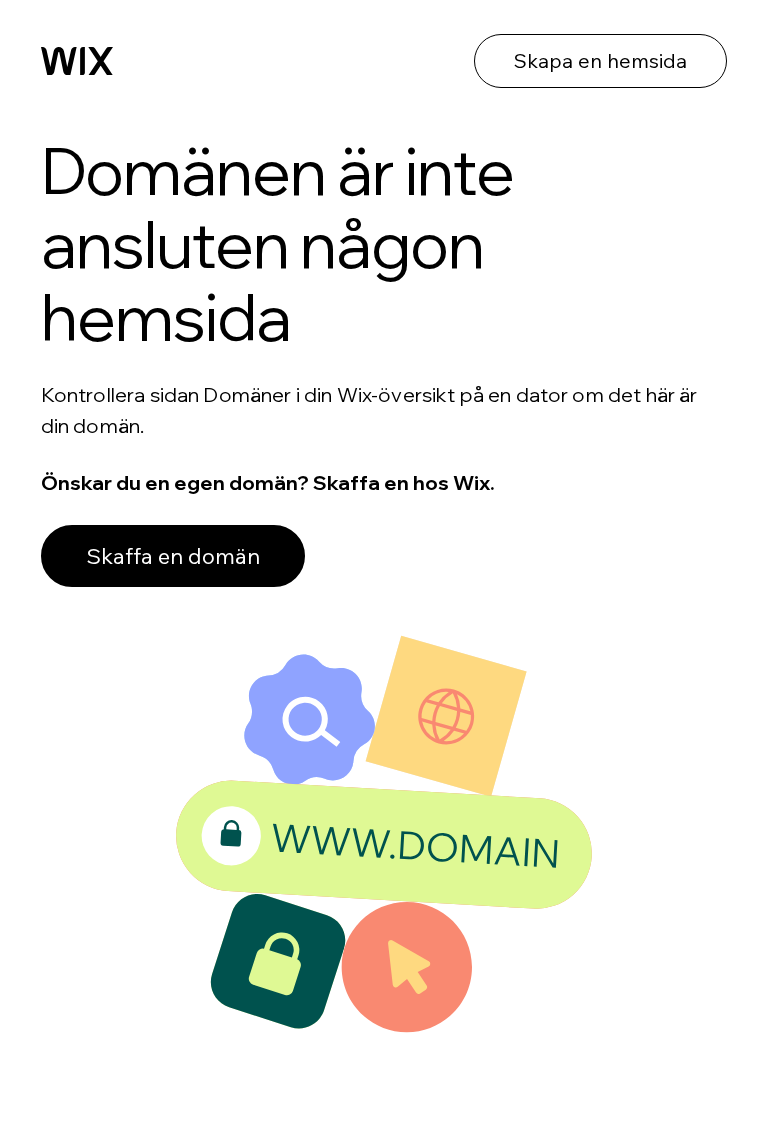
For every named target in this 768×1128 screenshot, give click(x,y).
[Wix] (77, 61)
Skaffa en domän (173, 556)
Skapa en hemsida (600, 60)
